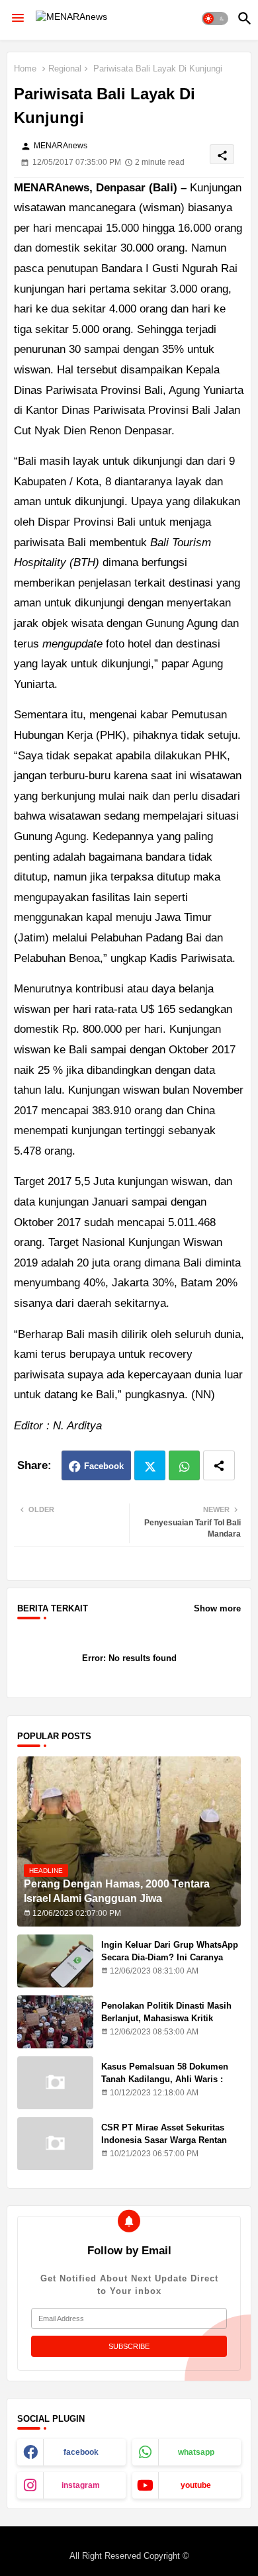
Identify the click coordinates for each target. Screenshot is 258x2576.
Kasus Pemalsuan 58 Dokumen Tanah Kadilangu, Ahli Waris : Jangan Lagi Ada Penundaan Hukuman (165, 2085)
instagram (81, 2485)
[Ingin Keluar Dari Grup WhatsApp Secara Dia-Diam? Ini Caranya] (55, 1961)
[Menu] (18, 19)
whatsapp (196, 2452)
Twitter (150, 1465)
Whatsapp (184, 1465)
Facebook (104, 1466)
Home (25, 69)
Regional (65, 69)
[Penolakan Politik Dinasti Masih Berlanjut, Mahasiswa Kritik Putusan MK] (55, 2022)
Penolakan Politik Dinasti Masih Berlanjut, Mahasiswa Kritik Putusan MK (166, 2018)
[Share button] (219, 1465)
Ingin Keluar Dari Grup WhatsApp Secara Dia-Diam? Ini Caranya (170, 1951)
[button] (215, 19)
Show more (217, 1608)
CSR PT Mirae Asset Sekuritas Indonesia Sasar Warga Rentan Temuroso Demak (164, 2139)
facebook (81, 2452)
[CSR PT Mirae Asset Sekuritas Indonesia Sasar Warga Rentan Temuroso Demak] (55, 2144)
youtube (196, 2485)
